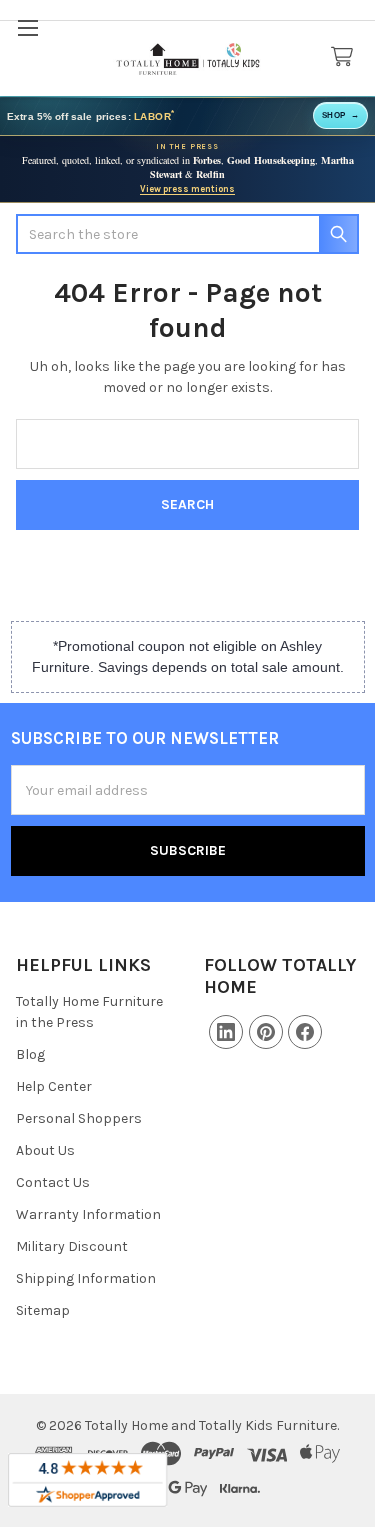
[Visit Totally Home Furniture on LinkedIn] (226, 1032)
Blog (30, 1054)
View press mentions (187, 189)
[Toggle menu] (27, 27)
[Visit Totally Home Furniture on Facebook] (305, 1032)
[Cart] (346, 57)
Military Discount (72, 1246)
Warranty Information (88, 1214)
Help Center (54, 1086)
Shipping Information (86, 1278)
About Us (45, 1150)
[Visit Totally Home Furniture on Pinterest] (266, 1032)
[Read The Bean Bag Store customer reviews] (87, 1480)
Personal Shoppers (79, 1118)
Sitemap (43, 1310)
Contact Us (53, 1182)
